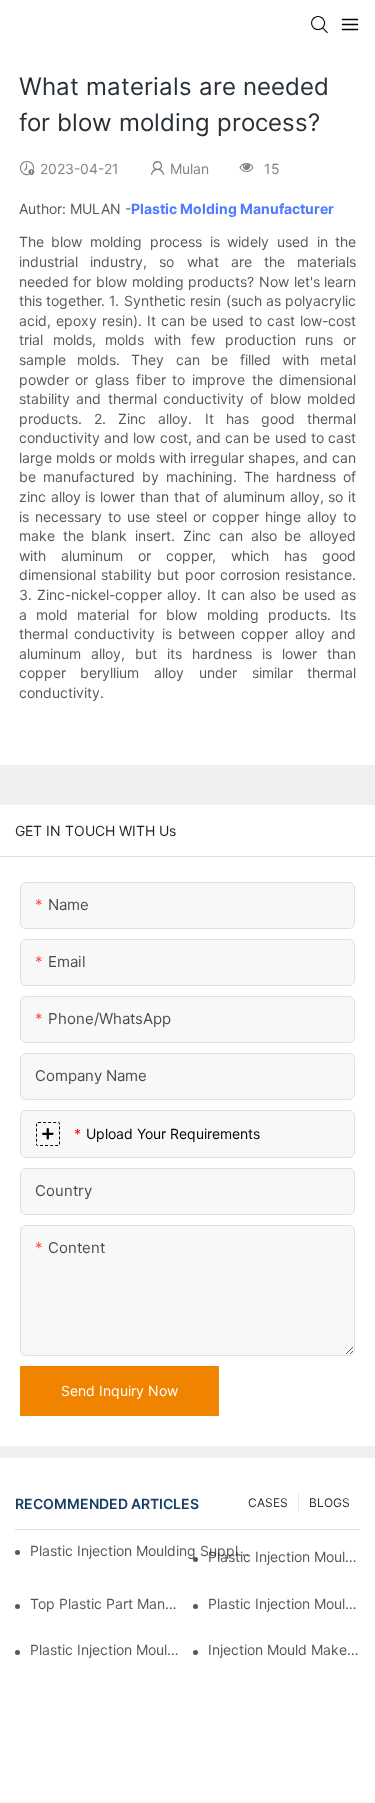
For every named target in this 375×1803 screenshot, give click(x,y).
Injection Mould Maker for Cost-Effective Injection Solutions (284, 1649)
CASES (268, 1502)
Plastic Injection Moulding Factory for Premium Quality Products (284, 1556)
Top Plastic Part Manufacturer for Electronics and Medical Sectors (106, 1603)
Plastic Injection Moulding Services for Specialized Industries (106, 1649)
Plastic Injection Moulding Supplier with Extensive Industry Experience (141, 1550)
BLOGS (329, 1502)
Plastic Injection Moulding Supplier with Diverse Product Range (284, 1603)
